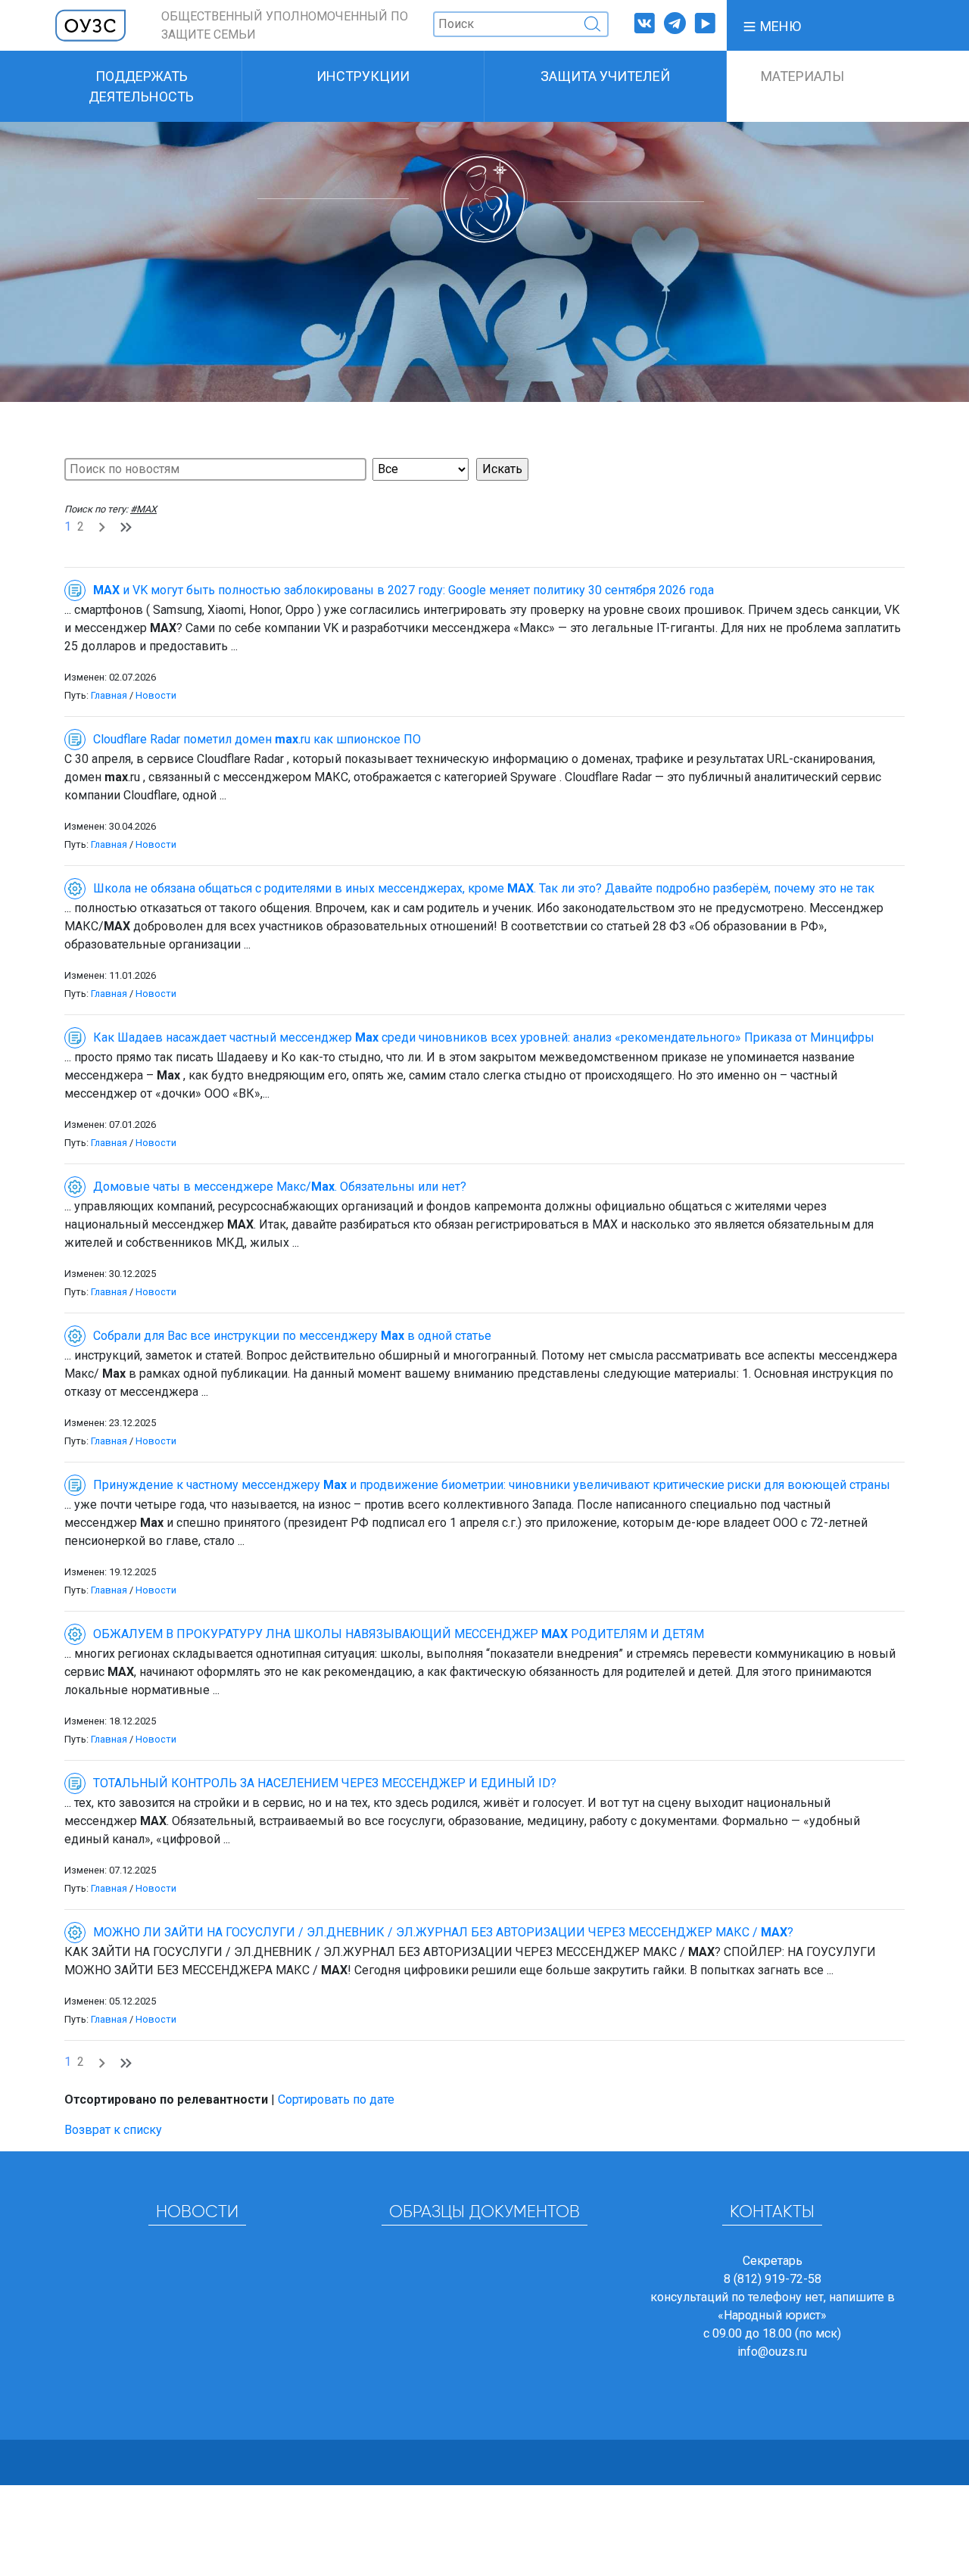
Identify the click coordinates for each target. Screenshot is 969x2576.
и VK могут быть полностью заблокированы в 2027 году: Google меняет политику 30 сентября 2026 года (403, 590)
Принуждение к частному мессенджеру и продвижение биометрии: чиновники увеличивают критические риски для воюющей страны (492, 1485)
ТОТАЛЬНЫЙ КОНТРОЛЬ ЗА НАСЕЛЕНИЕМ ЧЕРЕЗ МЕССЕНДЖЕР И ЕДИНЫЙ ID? (325, 1783)
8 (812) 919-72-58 (773, 2279)
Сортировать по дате (336, 2099)
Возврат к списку (113, 2130)
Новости (156, 695)
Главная (109, 695)
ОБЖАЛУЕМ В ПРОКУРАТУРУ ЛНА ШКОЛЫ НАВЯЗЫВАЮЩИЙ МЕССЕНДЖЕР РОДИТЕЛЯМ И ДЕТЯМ (399, 1634)
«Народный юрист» (772, 2315)
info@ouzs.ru (772, 2352)
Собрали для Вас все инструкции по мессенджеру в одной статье (292, 1336)
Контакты (772, 2213)
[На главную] (91, 25)
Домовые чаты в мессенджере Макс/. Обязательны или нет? (280, 1187)
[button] (771, 25)
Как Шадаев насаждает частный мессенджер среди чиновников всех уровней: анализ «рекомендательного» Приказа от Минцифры (484, 1037)
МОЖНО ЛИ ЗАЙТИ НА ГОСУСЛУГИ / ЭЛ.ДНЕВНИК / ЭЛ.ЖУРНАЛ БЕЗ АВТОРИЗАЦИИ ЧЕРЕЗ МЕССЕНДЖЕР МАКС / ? (443, 1932)
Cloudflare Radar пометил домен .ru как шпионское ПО (257, 739)
